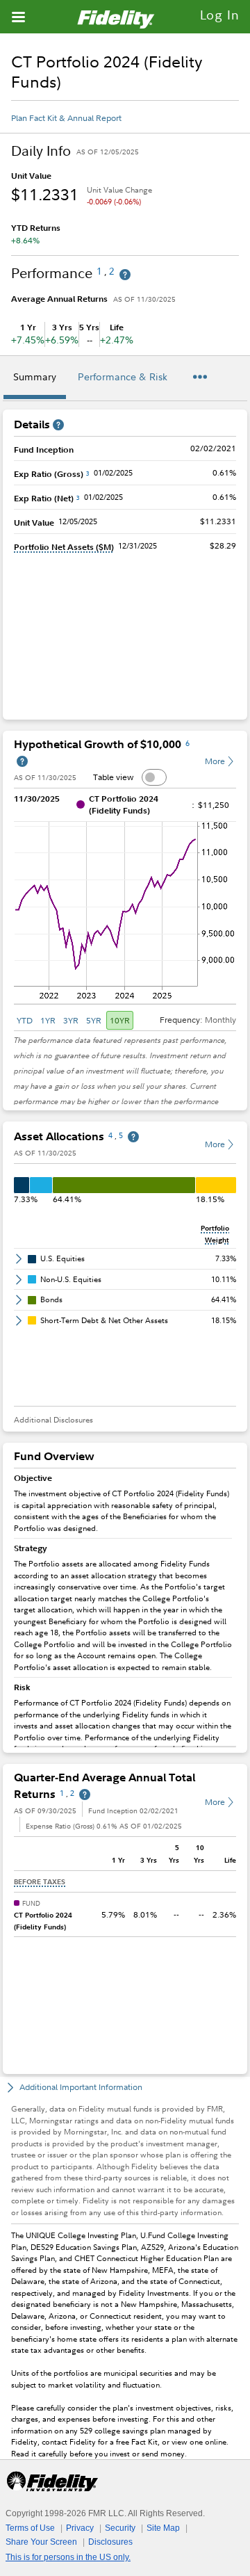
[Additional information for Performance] (125, 275)
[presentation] (125, 1608)
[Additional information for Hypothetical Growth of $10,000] (22, 762)
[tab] (35, 379)
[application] (125, 909)
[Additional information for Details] (58, 425)
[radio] (26, 1020)
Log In (220, 15)
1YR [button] (48, 1020)
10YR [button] (120, 1020)
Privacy (80, 2528)
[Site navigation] (18, 17)
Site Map (163, 2528)
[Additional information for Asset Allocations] (133, 1137)
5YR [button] (94, 1020)
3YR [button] (71, 1020)
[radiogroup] (74, 1020)
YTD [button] (25, 1020)
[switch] (154, 777)
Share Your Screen (41, 2542)
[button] (64, 547)
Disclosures (110, 2542)
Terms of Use (30, 2528)
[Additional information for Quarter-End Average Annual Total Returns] (85, 1795)
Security (120, 2528)
